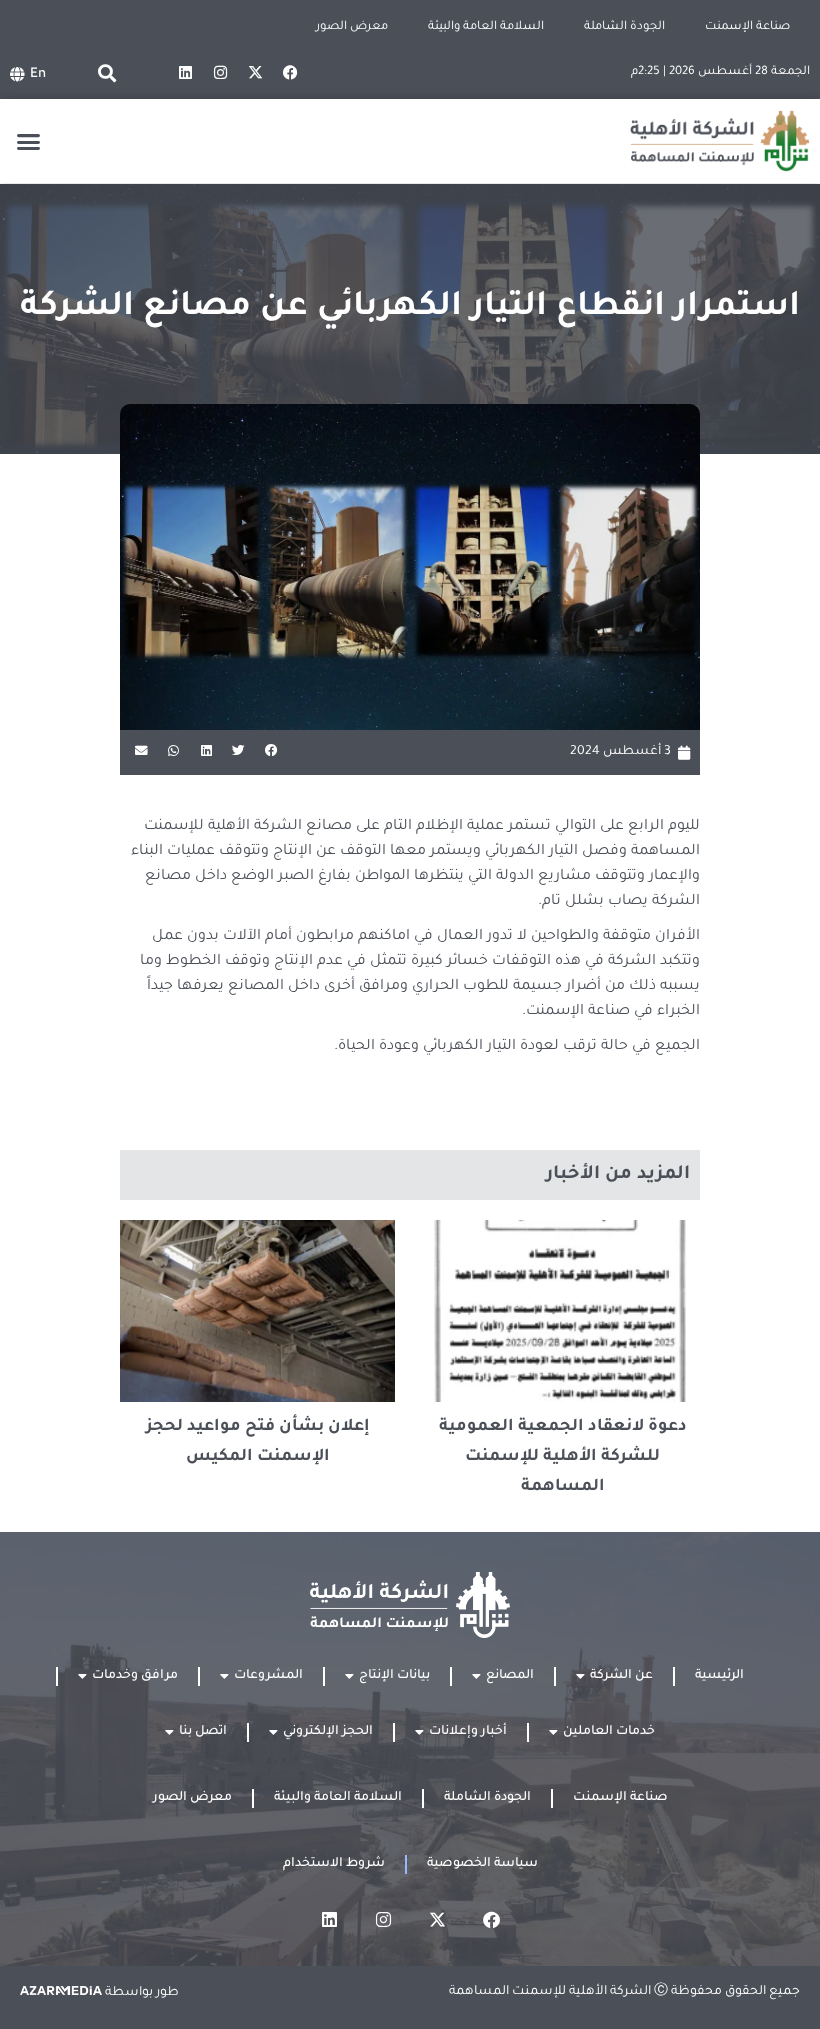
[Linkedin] (185, 73)
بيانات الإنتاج (394, 1676)
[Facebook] (290, 73)
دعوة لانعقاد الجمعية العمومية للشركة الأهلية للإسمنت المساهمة (563, 1457)
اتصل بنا (203, 1732)
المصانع (510, 1676)
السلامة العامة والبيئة (486, 27)
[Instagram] (220, 73)
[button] (106, 72)
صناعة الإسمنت (747, 27)
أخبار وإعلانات (468, 1732)
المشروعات (268, 1676)
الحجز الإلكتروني (328, 1732)
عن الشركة (621, 1676)
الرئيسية (719, 1676)
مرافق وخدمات (135, 1676)
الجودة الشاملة (624, 27)
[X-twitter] (255, 73)
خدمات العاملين (609, 1732)
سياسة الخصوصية (482, 1864)
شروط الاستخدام (334, 1864)
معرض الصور (352, 27)
